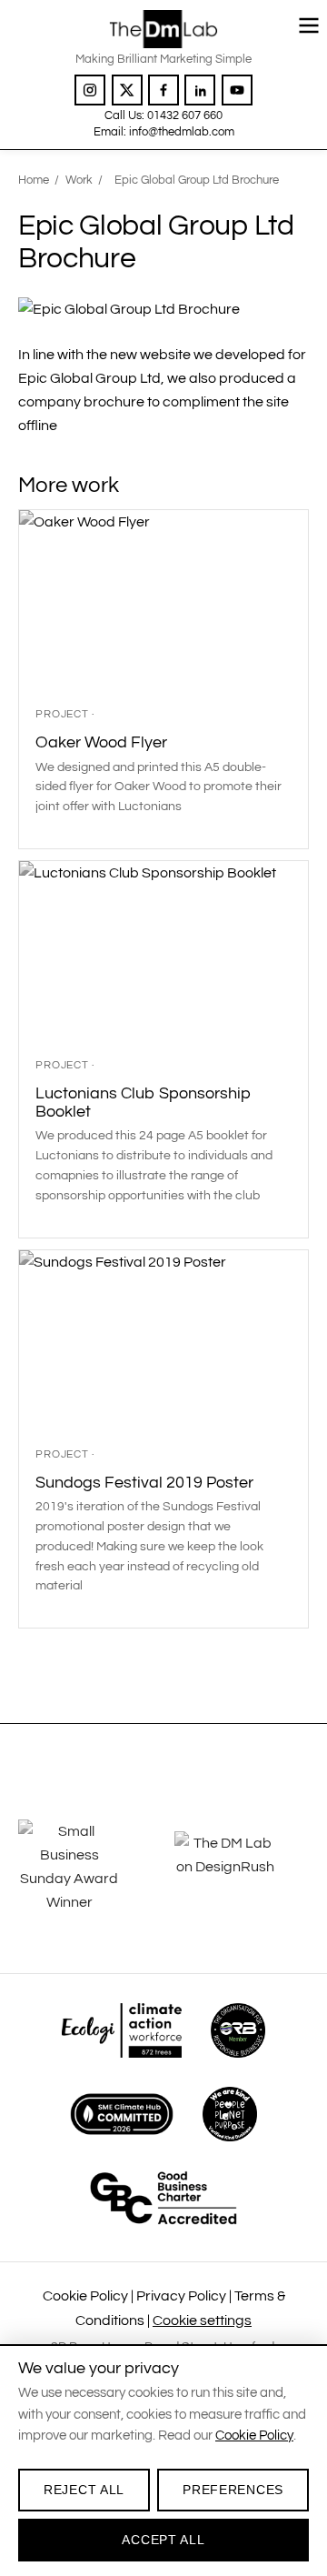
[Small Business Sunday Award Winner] (79, 1867)
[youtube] (237, 90)
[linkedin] (200, 90)
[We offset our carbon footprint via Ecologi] (121, 2030)
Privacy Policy (181, 2296)
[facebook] (163, 90)
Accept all (163, 2540)
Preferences (233, 2490)
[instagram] (90, 90)
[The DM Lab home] (163, 29)
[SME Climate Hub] (122, 2114)
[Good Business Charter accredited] (163, 2198)
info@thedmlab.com (182, 132)
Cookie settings (202, 2320)
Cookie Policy (85, 2296)
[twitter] (127, 90)
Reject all (84, 2490)
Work (79, 180)
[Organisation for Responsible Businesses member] (238, 2030)
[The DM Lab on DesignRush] (235, 1867)
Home (34, 180)
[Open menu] (309, 25)
